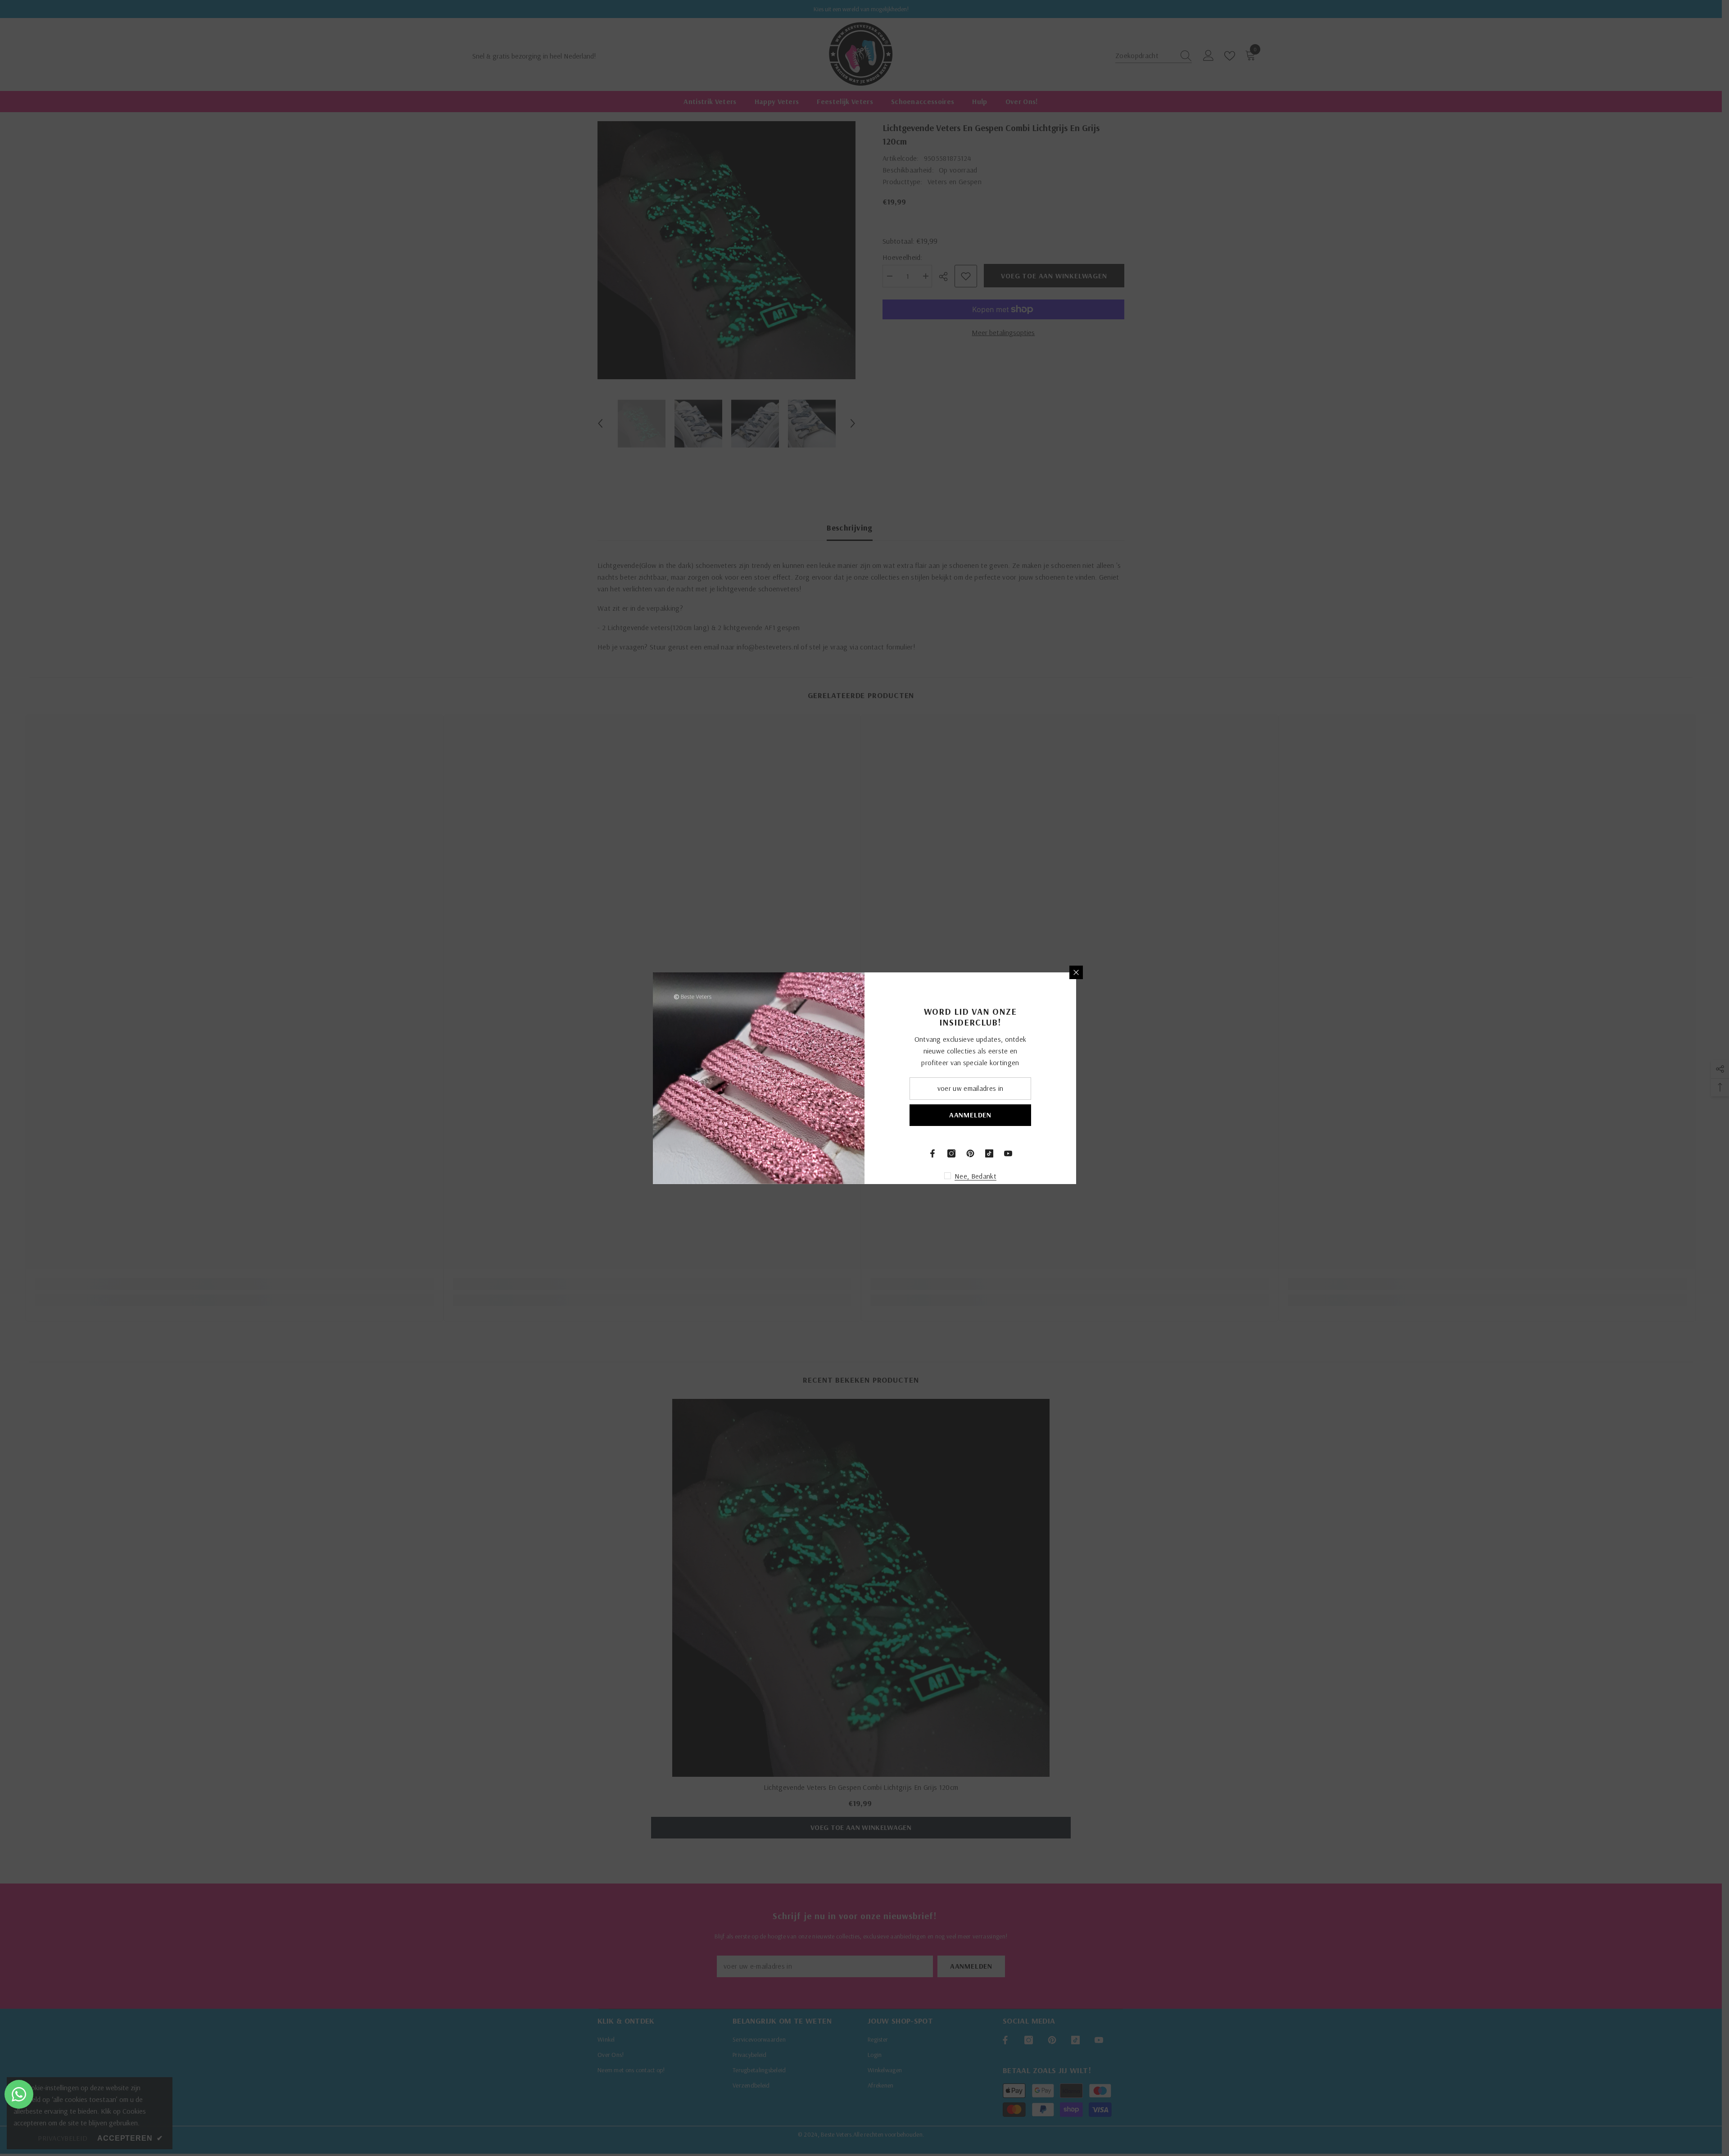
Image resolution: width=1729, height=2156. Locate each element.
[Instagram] (951, 1153)
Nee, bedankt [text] (975, 1176)
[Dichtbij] (1076, 972)
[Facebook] (932, 1153)
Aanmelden (970, 1115)
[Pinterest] (970, 1153)
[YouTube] (1008, 1153)
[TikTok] (989, 1153)
